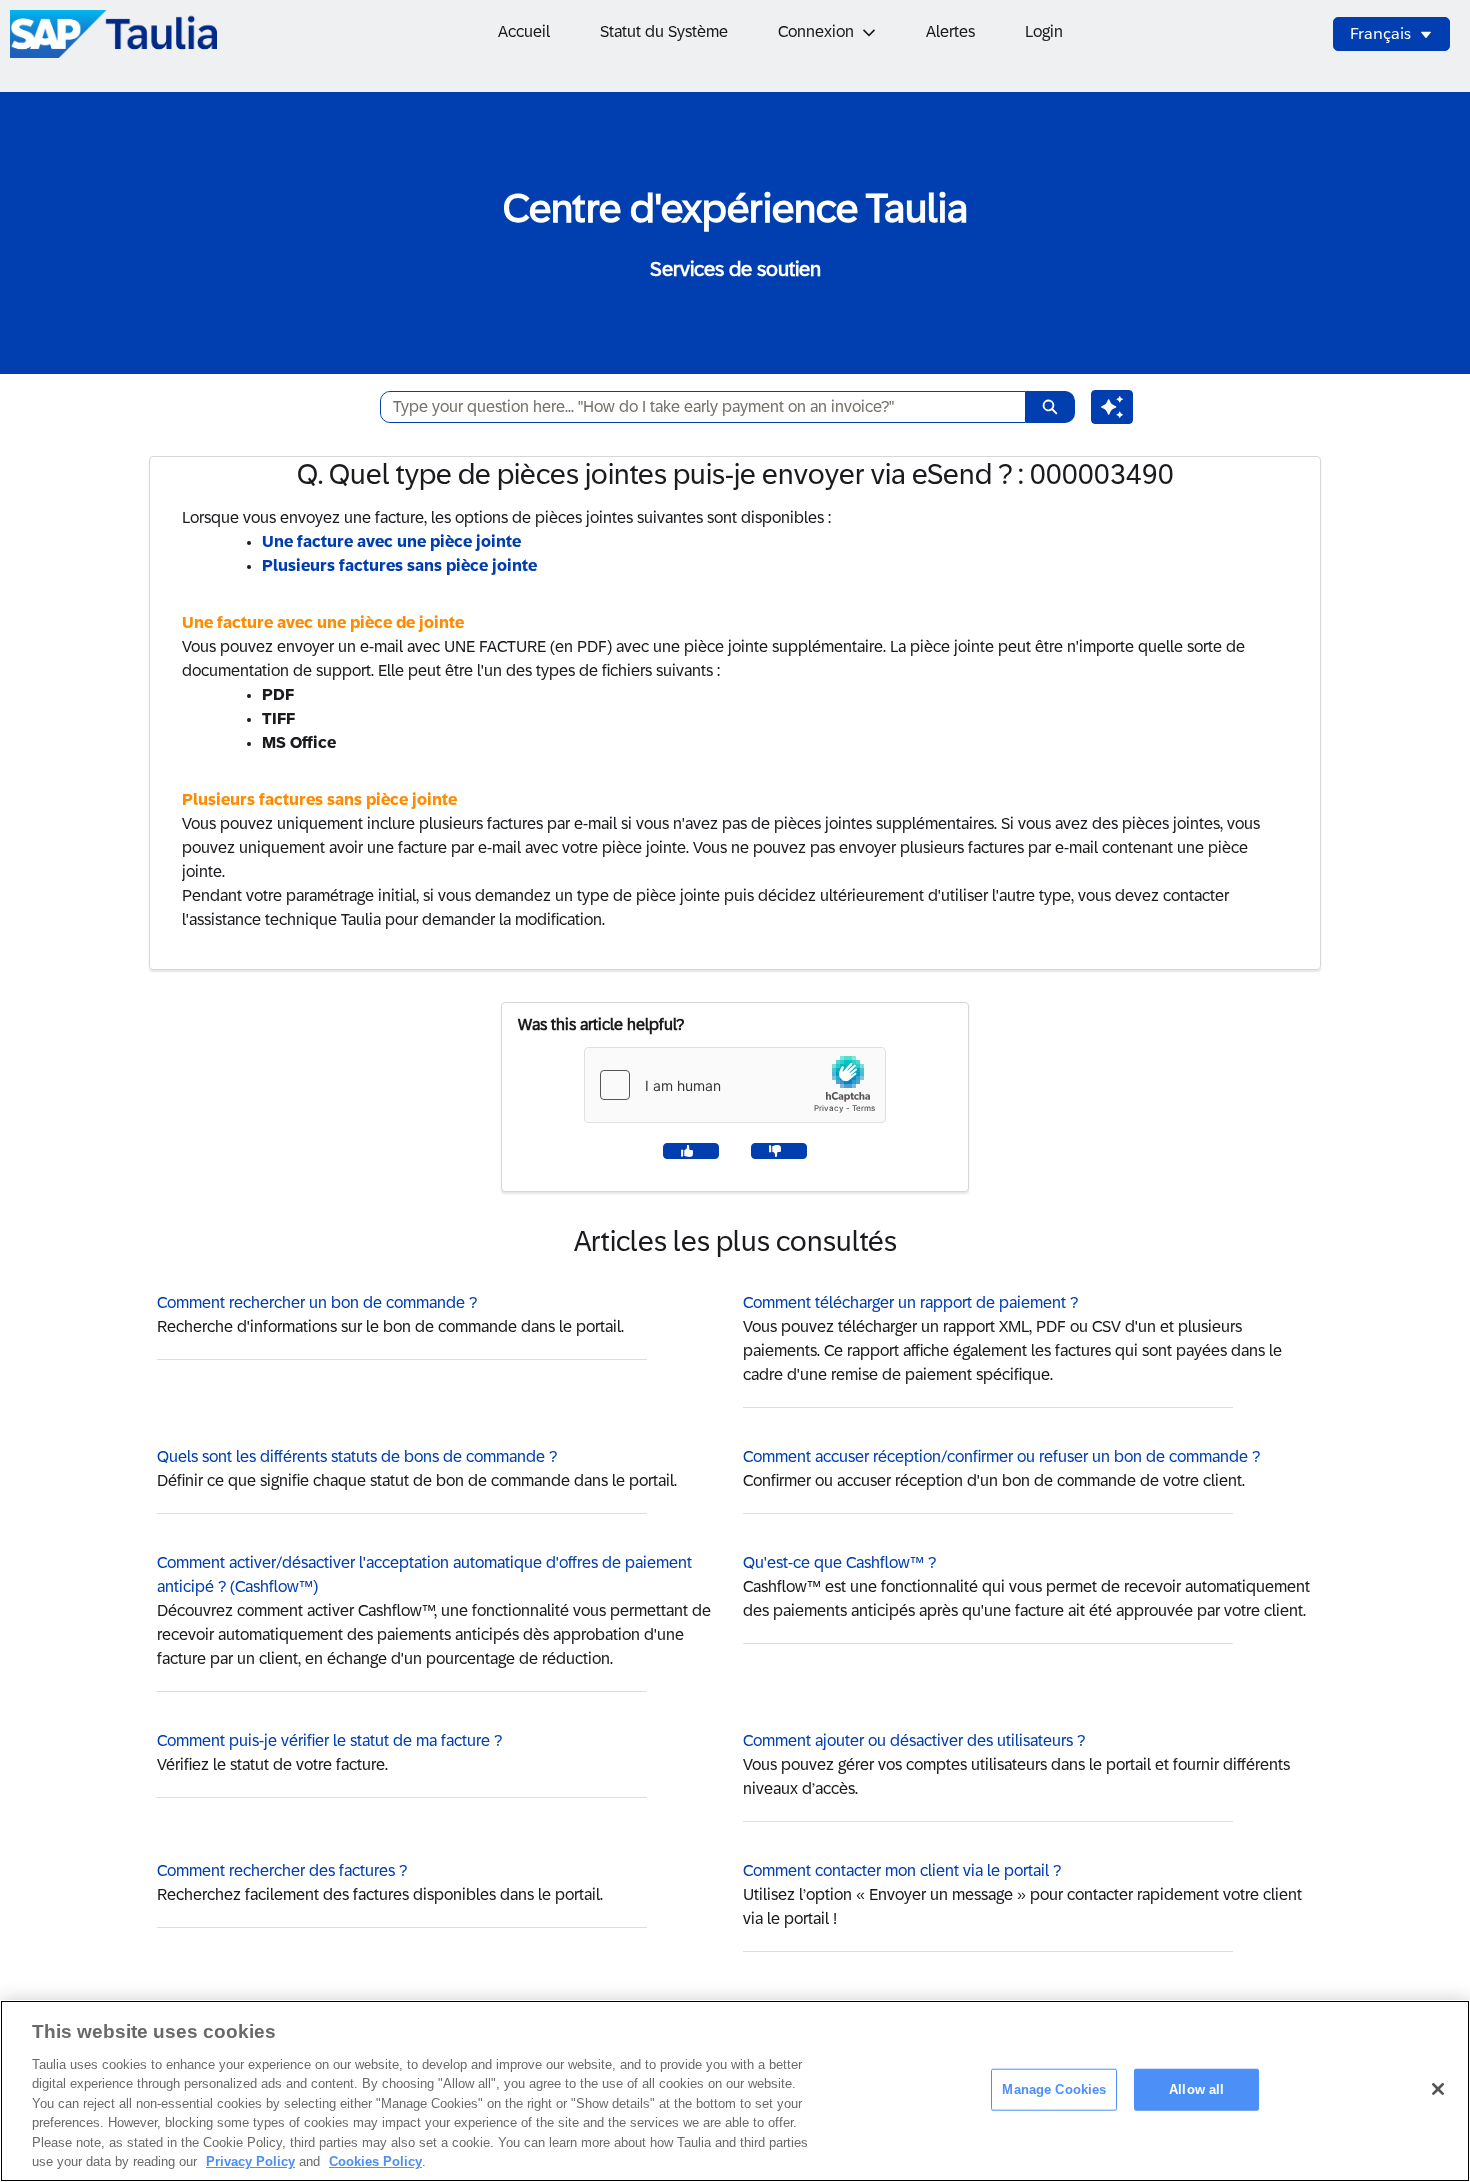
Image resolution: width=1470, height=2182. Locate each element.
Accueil (524, 31)
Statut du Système (664, 31)
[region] (735, 2091)
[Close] (1438, 2089)
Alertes (950, 31)
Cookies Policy (375, 2161)
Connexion (816, 31)
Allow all (1196, 2089)
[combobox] (695, 407)
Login (1044, 31)
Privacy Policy (250, 2161)
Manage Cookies (1054, 2089)
